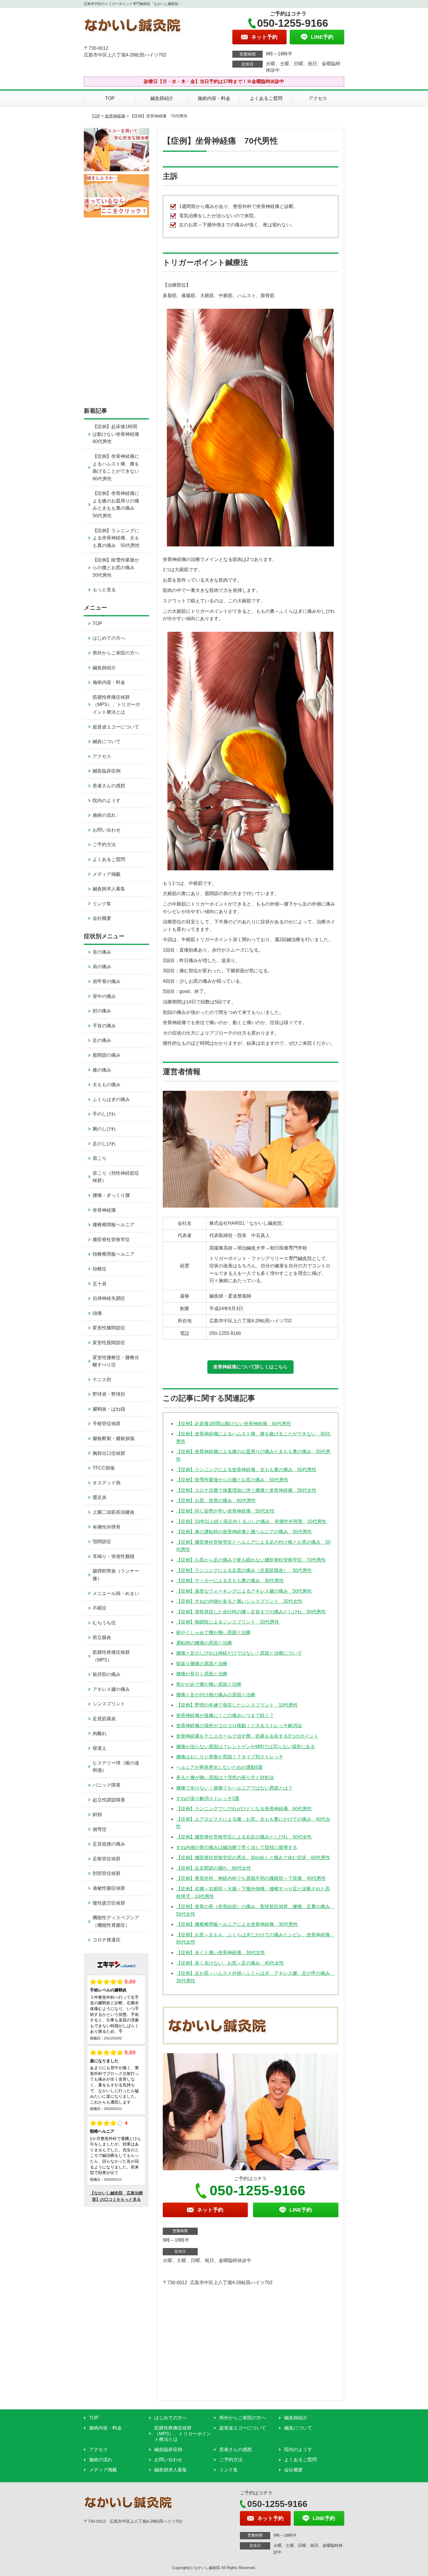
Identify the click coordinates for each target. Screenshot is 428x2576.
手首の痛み (104, 1026)
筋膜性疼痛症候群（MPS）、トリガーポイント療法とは (116, 705)
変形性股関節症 (109, 1343)
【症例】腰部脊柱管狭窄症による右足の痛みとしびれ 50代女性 (244, 1837)
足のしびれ (104, 1144)
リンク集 (102, 904)
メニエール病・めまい (116, 1593)
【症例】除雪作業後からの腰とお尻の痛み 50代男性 (232, 1480)
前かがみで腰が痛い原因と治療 (209, 1684)
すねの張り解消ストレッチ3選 (208, 1798)
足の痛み (102, 1040)
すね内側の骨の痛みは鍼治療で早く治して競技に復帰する (237, 1847)
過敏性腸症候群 (109, 1888)
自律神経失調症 (109, 1298)
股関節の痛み (107, 1055)
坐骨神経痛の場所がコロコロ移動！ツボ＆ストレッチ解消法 (239, 1726)
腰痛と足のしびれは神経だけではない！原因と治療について (239, 1653)
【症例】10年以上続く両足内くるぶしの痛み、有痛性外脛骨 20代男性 (251, 1521)
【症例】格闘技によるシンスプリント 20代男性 (228, 1622)
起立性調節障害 (109, 1800)
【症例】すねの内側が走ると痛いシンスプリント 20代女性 (239, 1601)
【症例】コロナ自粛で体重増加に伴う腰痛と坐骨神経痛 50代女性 (246, 1490)
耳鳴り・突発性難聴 (114, 1556)
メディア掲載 (107, 874)
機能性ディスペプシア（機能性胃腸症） (116, 1921)
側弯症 (100, 1829)
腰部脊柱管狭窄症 (111, 1240)
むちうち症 (104, 1623)
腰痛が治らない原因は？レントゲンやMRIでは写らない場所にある (246, 1747)
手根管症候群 (107, 1424)
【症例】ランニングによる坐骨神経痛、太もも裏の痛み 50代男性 (246, 1470)
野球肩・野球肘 (109, 1394)
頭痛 (97, 1313)
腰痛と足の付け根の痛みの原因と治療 (216, 1695)
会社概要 (102, 918)
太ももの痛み (107, 1085)
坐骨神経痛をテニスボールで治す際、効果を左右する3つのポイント (247, 1736)
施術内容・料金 (214, 98)
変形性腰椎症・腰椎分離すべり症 (116, 1361)
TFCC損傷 (104, 1468)
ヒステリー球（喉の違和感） (116, 1767)
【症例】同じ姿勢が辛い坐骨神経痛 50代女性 (225, 1511)
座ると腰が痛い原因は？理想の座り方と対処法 (225, 1777)
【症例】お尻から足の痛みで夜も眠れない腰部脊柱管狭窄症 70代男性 (251, 1560)
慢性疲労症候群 (109, 1903)
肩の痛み (102, 967)
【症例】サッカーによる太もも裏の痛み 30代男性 (230, 1581)
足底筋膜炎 (104, 1719)
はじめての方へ (109, 638)
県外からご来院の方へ (116, 653)
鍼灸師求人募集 (109, 889)
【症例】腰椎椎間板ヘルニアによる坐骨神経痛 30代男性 (237, 1924)
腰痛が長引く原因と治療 (202, 1674)
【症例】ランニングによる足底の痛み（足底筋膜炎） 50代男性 (244, 1570)
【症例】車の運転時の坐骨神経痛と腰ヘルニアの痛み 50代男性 (244, 1532)
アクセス (318, 98)
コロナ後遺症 (107, 1940)
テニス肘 (102, 1380)
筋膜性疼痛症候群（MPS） (111, 1656)
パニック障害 (107, 1785)
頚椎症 (100, 1269)
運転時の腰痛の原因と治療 (204, 1643)
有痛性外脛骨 (107, 1527)
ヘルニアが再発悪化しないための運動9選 (219, 1767)
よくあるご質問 (266, 98)
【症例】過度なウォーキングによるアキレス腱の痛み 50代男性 (244, 1591)
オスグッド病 (107, 1483)
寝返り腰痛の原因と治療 (202, 1664)
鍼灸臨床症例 (107, 771)
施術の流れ (104, 815)
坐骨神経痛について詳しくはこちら (250, 1367)
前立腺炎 (102, 1637)
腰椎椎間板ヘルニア (114, 1225)
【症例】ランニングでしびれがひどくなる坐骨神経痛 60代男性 (244, 1809)
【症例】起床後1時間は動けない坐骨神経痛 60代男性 (234, 1424)
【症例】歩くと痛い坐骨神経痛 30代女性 (221, 1953)
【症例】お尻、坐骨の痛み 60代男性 (216, 1500)
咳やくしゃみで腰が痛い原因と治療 (213, 1632)
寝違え (100, 1748)
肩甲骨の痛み (107, 981)
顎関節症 (102, 1542)
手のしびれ (104, 1114)
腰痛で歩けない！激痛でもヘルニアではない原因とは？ (234, 1788)
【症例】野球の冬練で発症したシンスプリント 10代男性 (237, 1705)
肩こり (100, 1158)
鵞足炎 (100, 1497)
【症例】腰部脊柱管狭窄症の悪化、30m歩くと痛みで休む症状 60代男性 (253, 1858)
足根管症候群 (107, 1859)
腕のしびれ (104, 1129)
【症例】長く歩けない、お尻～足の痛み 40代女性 (230, 1963)
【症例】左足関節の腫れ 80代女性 (214, 1868)
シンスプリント (109, 1704)
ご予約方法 (104, 845)
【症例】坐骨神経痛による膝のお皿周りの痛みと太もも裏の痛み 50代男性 (116, 504)
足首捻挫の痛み (109, 1844)
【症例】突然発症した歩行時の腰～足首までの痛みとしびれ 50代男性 (251, 1612)
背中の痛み (104, 996)
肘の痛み (102, 1011)
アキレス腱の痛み (111, 1689)
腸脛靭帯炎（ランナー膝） (116, 1575)
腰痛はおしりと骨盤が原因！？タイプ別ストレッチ (230, 1757)
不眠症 (100, 1608)
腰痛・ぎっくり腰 (111, 1195)
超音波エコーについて (116, 727)
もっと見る (104, 590)
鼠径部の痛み (107, 1674)
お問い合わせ (107, 830)
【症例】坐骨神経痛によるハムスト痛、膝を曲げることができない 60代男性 (118, 467)
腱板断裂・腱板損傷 (114, 1438)
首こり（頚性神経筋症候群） (116, 1177)
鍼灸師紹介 (162, 98)
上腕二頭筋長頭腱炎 (114, 1512)
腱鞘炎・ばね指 (109, 1409)
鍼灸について (107, 741)
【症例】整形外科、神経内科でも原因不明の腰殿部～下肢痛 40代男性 (251, 1878)
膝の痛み (102, 1070)
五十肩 (100, 1284)
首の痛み (102, 952)
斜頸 (97, 1814)
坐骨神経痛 (115, 116)
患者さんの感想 (109, 786)
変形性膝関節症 (109, 1328)
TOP (110, 98)
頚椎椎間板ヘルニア (114, 1254)
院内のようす (107, 801)
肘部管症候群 (107, 1873)
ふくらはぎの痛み (111, 1099)
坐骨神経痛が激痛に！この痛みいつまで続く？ (225, 1715)
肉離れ (100, 1733)
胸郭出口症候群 (109, 1453)
